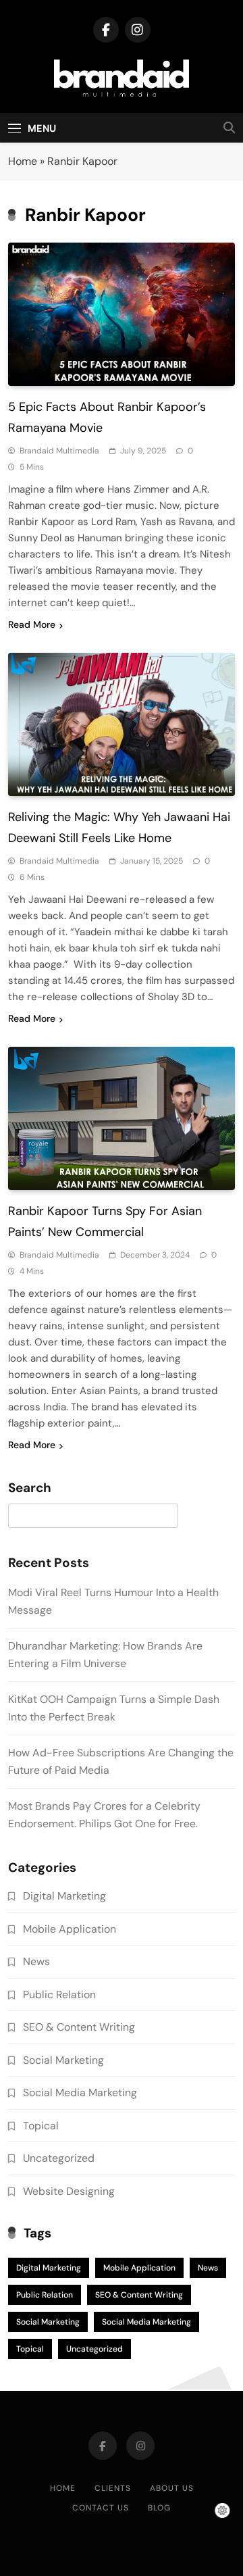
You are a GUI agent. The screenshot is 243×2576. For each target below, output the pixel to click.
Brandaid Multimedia (59, 451)
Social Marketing (63, 2060)
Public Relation (59, 1995)
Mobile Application (70, 1929)
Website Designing (69, 2191)
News (36, 1961)
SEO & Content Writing (79, 2027)
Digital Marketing (64, 1896)
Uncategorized (59, 2158)
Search (30, 1488)
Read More (32, 624)
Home (23, 161)
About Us (172, 2488)
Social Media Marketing (80, 2092)
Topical (41, 2126)
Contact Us (101, 2508)
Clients (113, 2488)
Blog (159, 2508)
